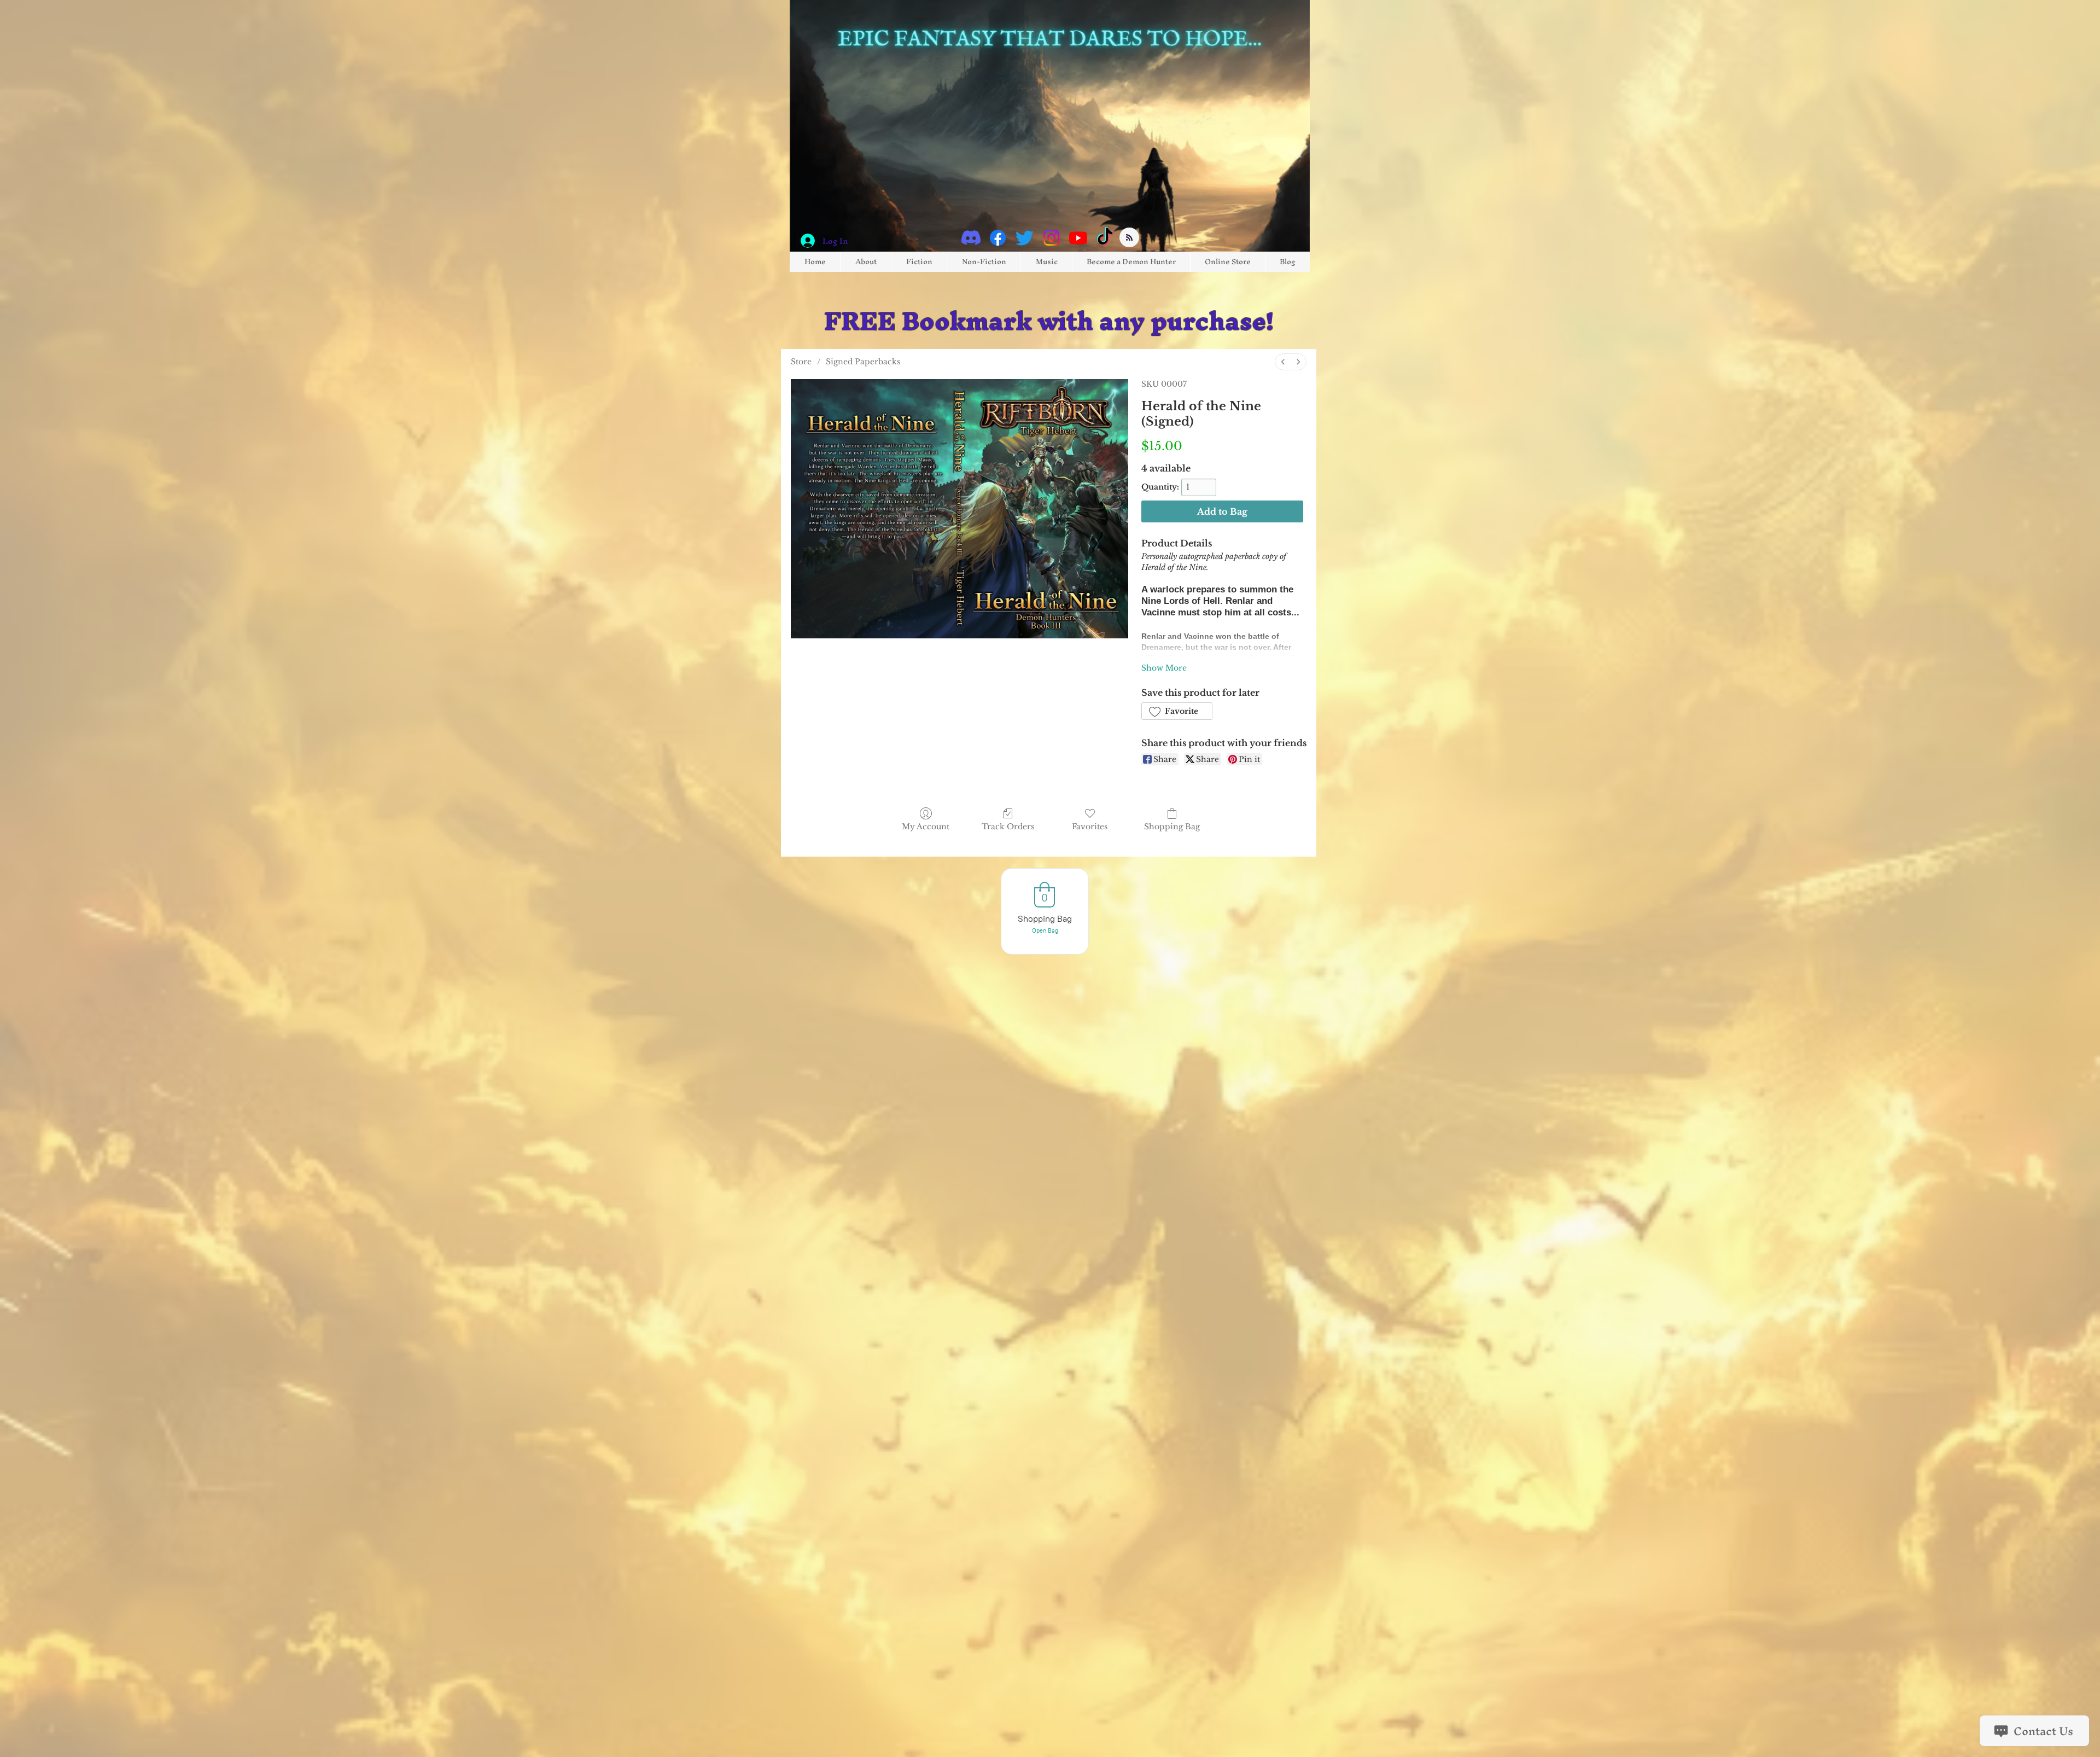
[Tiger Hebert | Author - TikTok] (1105, 238)
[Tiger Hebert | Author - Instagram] (1051, 238)
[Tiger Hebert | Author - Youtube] (1078, 238)
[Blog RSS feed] (1129, 238)
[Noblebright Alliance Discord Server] (971, 238)
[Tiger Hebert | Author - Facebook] (998, 238)
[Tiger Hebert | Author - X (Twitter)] (1025, 238)
